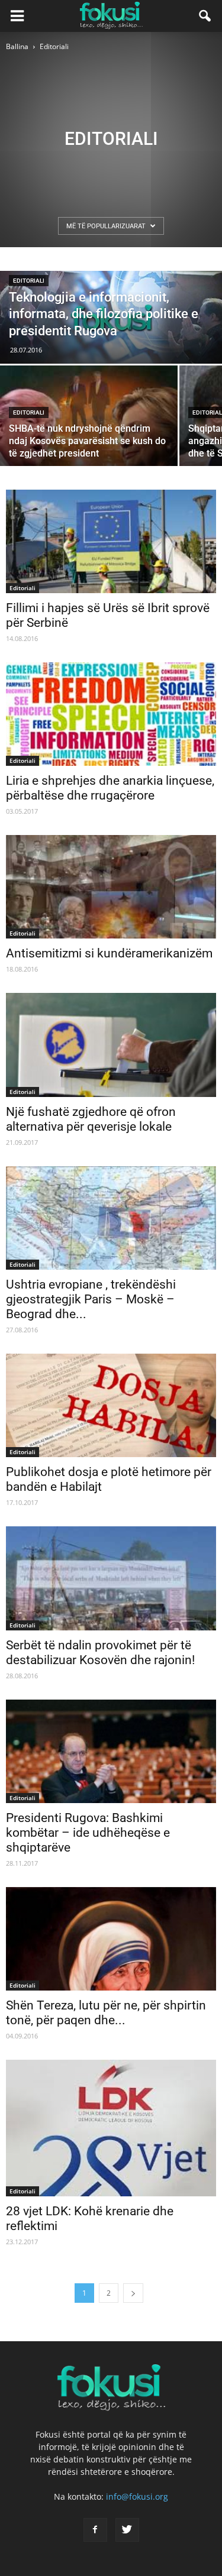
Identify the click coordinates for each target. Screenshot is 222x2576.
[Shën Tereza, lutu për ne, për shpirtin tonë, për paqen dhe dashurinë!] (111, 1939)
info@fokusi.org (137, 2496)
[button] (205, 16)
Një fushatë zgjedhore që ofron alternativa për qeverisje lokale (91, 1119)
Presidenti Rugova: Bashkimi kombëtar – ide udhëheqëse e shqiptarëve (88, 1833)
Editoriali (29, 281)
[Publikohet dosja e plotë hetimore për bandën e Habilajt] (111, 1405)
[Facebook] (95, 2530)
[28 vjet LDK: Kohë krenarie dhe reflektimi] (111, 2128)
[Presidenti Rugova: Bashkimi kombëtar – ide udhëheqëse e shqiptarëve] (111, 1751)
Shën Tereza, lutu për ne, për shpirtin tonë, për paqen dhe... (106, 2013)
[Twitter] (127, 2530)
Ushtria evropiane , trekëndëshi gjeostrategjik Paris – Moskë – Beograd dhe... (91, 1299)
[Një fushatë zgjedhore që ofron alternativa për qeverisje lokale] (111, 1045)
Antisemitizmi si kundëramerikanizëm (109, 953)
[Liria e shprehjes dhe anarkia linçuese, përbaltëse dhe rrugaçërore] (111, 714)
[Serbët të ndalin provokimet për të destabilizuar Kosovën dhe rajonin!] (111, 1578)
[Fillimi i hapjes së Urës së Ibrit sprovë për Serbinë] (111, 541)
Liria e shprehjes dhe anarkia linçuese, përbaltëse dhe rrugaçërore (110, 788)
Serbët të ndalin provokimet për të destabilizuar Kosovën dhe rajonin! (100, 1653)
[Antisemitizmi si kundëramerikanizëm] (111, 887)
